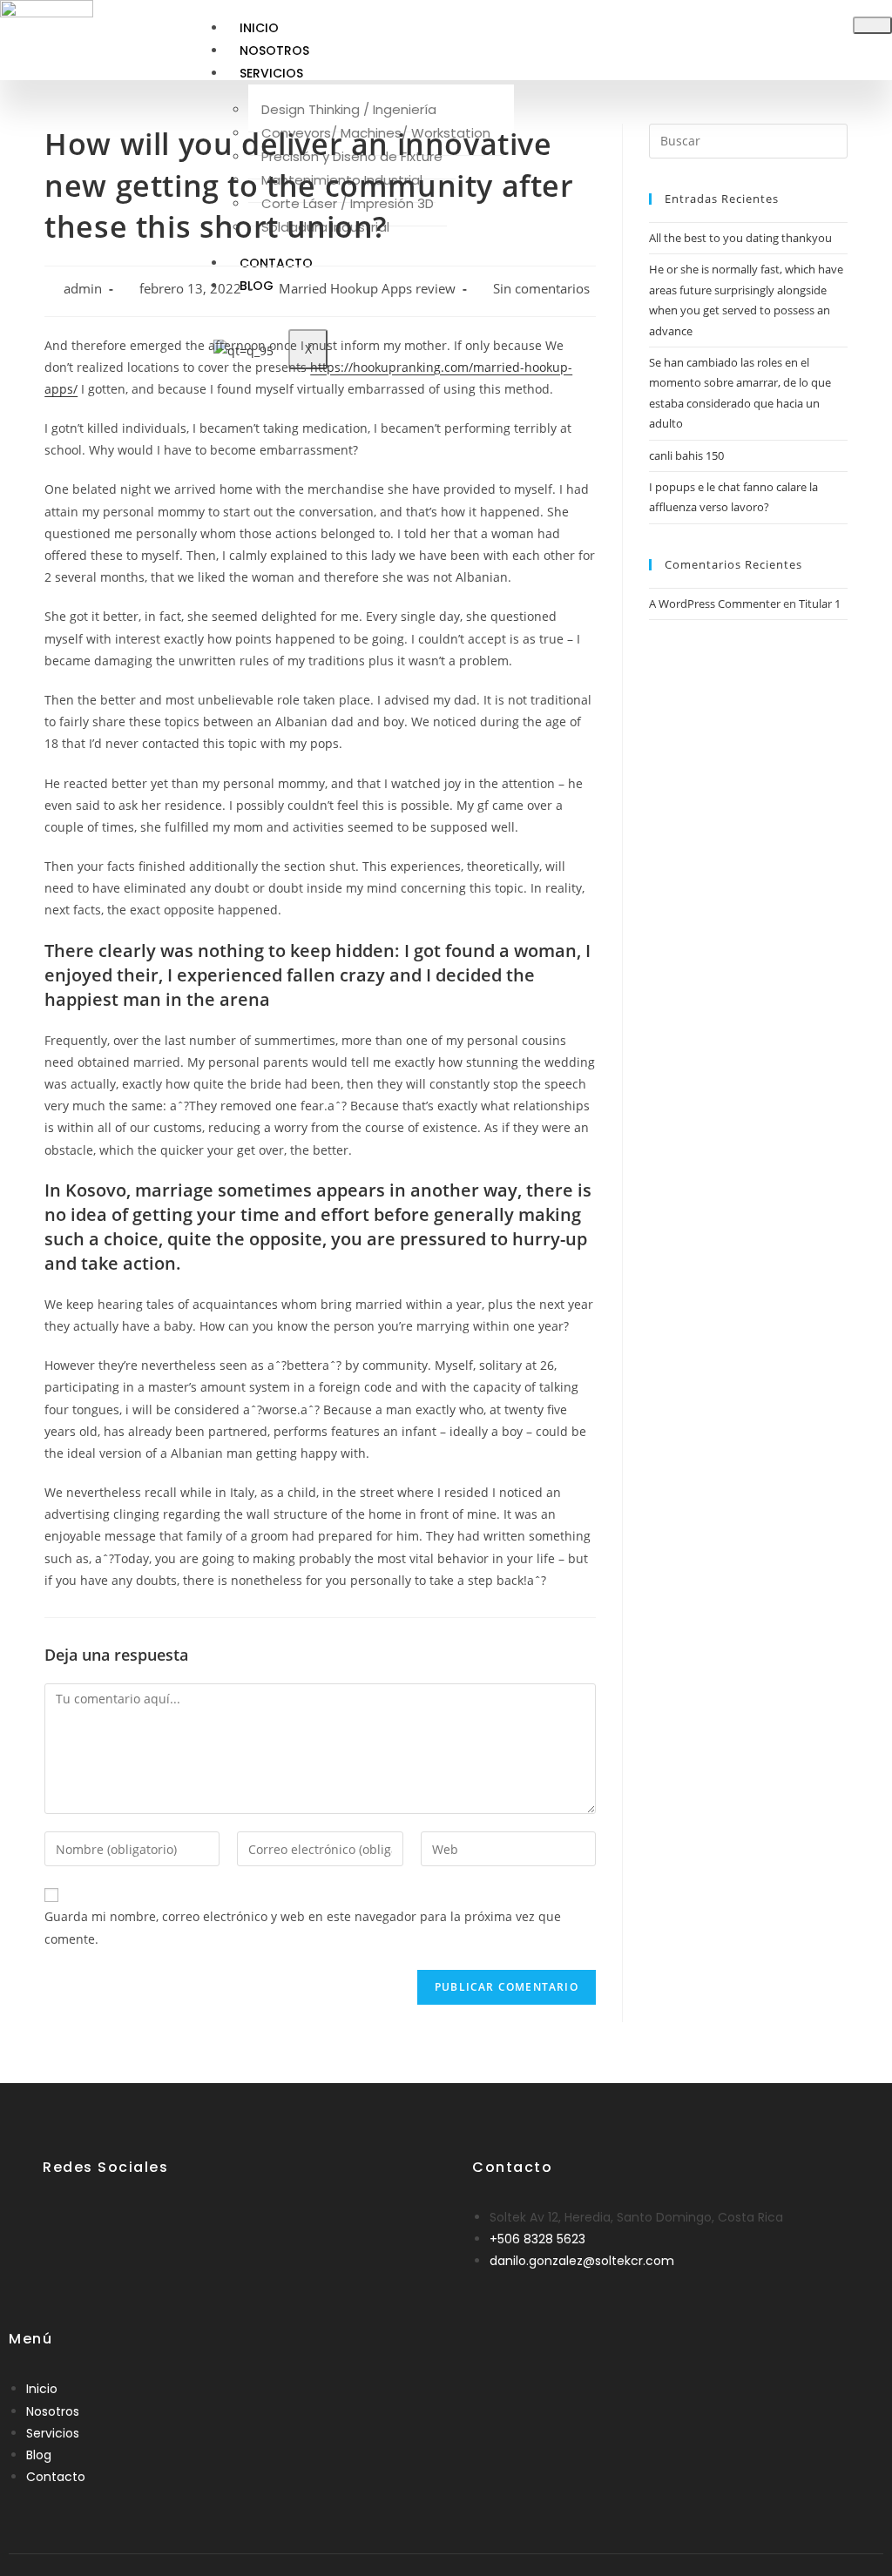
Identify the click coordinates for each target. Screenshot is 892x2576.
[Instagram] (112, 2222)
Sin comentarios (541, 289)
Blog (39, 2455)
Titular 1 (820, 604)
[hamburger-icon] (872, 25)
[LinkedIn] (89, 2222)
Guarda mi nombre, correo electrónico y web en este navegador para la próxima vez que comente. (303, 1927)
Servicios (271, 73)
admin (83, 289)
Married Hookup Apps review (367, 289)
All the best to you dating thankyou (740, 238)
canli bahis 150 (686, 455)
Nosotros (274, 51)
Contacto (56, 2477)
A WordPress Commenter (715, 604)
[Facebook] (65, 2222)
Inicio (259, 28)
